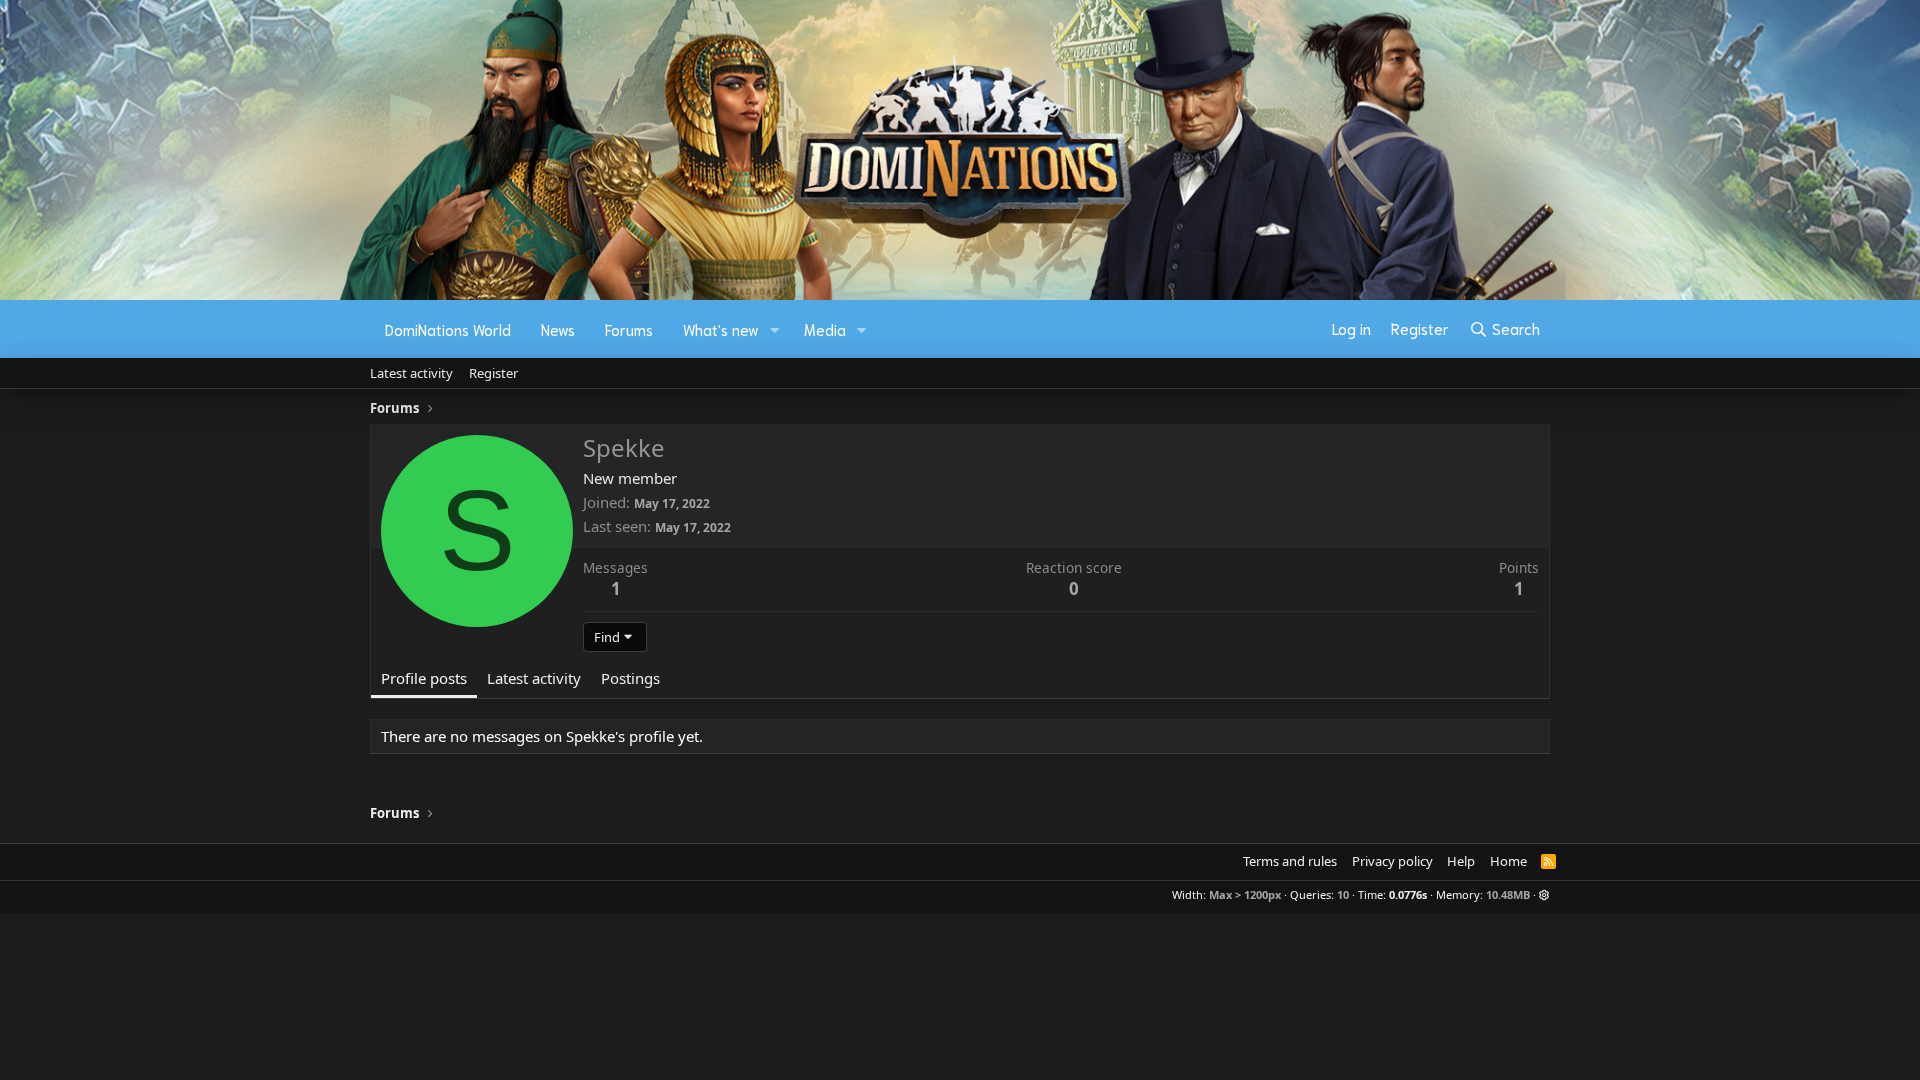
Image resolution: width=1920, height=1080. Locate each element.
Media (825, 329)
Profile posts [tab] (424, 678)
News (558, 329)
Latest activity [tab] (534, 678)
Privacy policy (1392, 861)
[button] (775, 329)
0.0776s (1408, 894)
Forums (629, 329)
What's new (721, 329)
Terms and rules (1290, 861)
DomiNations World (448, 329)
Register (493, 373)
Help (1461, 861)
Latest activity (411, 373)
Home (1508, 861)
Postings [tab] (630, 678)
